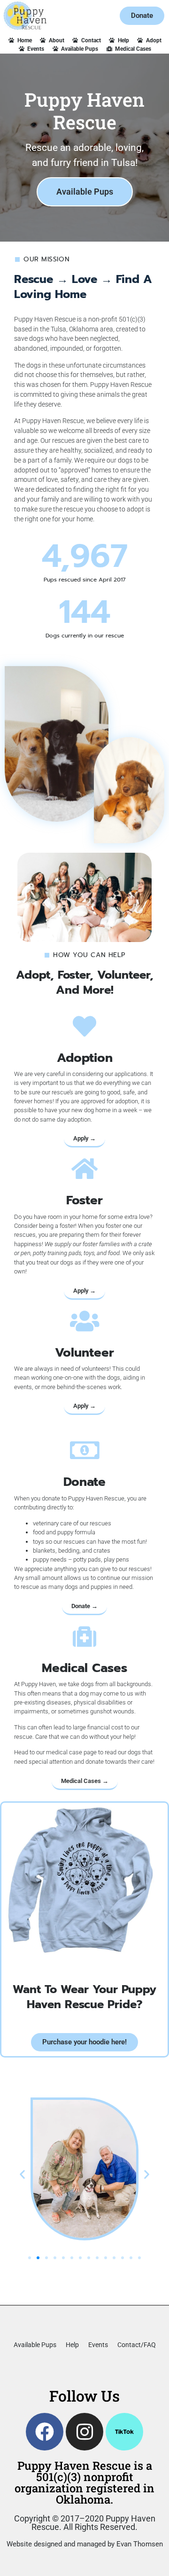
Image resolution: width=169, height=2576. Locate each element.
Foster (84, 1200)
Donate (84, 1482)
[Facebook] (45, 2432)
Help (72, 2345)
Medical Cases (84, 1668)
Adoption (85, 1058)
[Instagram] (84, 2432)
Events (98, 2345)
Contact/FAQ (137, 2345)
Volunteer (84, 1353)
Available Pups (35, 2345)
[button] (22, 2174)
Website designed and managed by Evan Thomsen (85, 2544)
